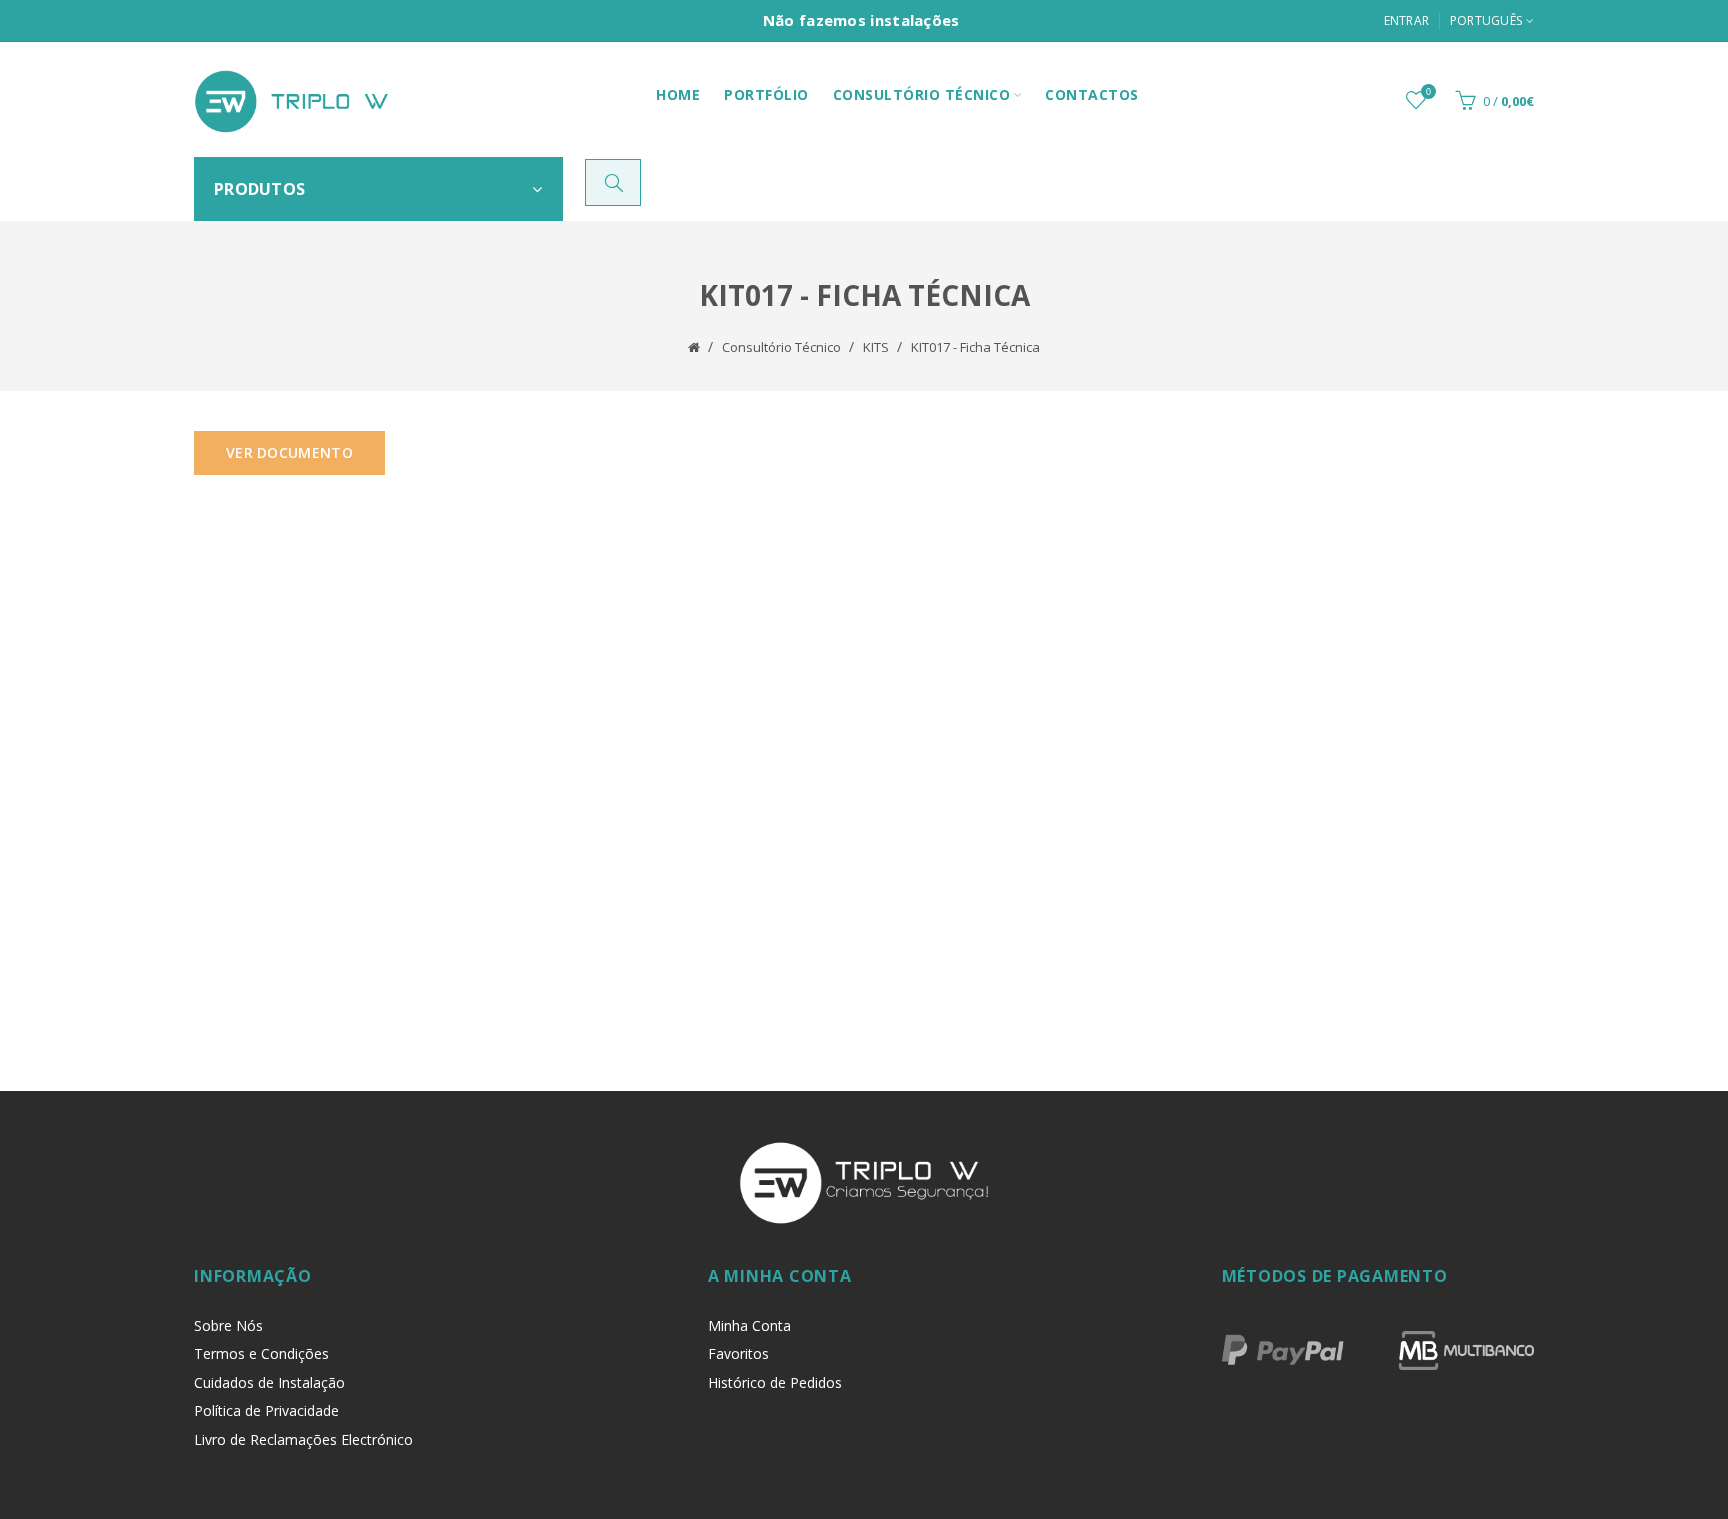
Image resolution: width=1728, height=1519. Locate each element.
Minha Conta (749, 1325)
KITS (876, 347)
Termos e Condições (261, 1353)
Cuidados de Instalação (269, 1382)
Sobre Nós (228, 1325)
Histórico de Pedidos (775, 1382)
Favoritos (738, 1353)
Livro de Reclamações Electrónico (303, 1439)
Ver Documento (289, 452)
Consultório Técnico (781, 347)
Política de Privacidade (266, 1410)
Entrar (1407, 20)
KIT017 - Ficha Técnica (975, 347)
